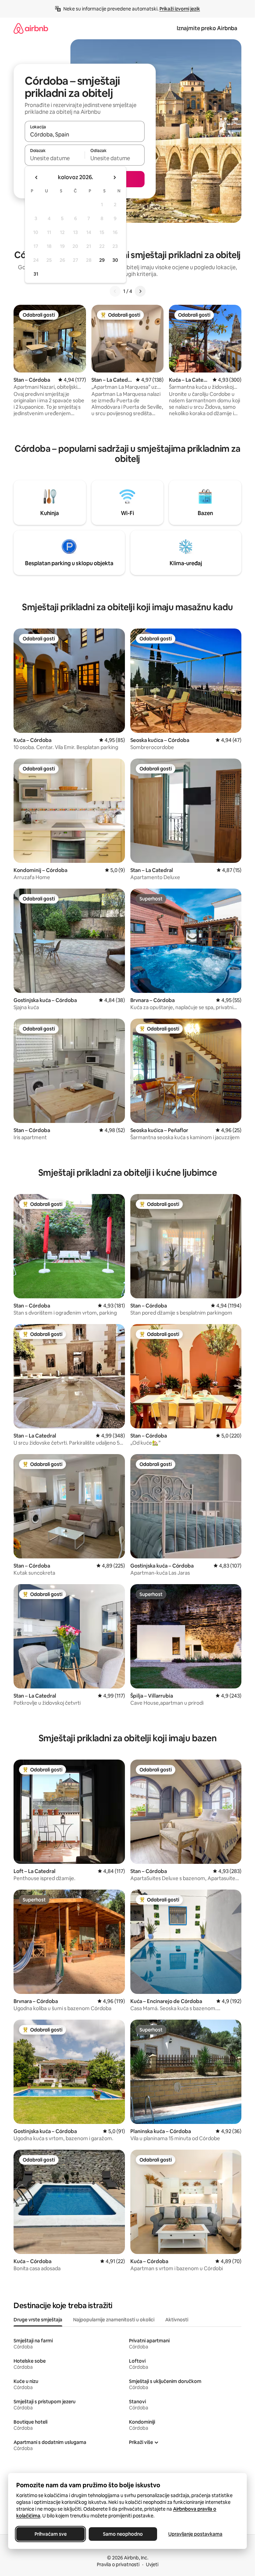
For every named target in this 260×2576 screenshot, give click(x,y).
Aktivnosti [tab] (177, 2320)
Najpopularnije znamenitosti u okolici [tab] (114, 2320)
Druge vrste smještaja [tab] (38, 2320)
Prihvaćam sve (51, 2534)
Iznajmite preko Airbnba (207, 28)
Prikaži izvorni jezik (180, 9)
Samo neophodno (123, 2534)
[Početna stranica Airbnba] (31, 28)
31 (36, 274)
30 (115, 260)
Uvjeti (152, 2564)
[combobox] (85, 134)
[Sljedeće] (140, 291)
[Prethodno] (115, 291)
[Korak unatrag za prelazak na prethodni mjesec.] (37, 177)
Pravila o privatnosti (118, 2564)
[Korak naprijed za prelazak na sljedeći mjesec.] (114, 177)
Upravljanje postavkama (195, 2534)
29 (102, 260)
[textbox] (55, 158)
